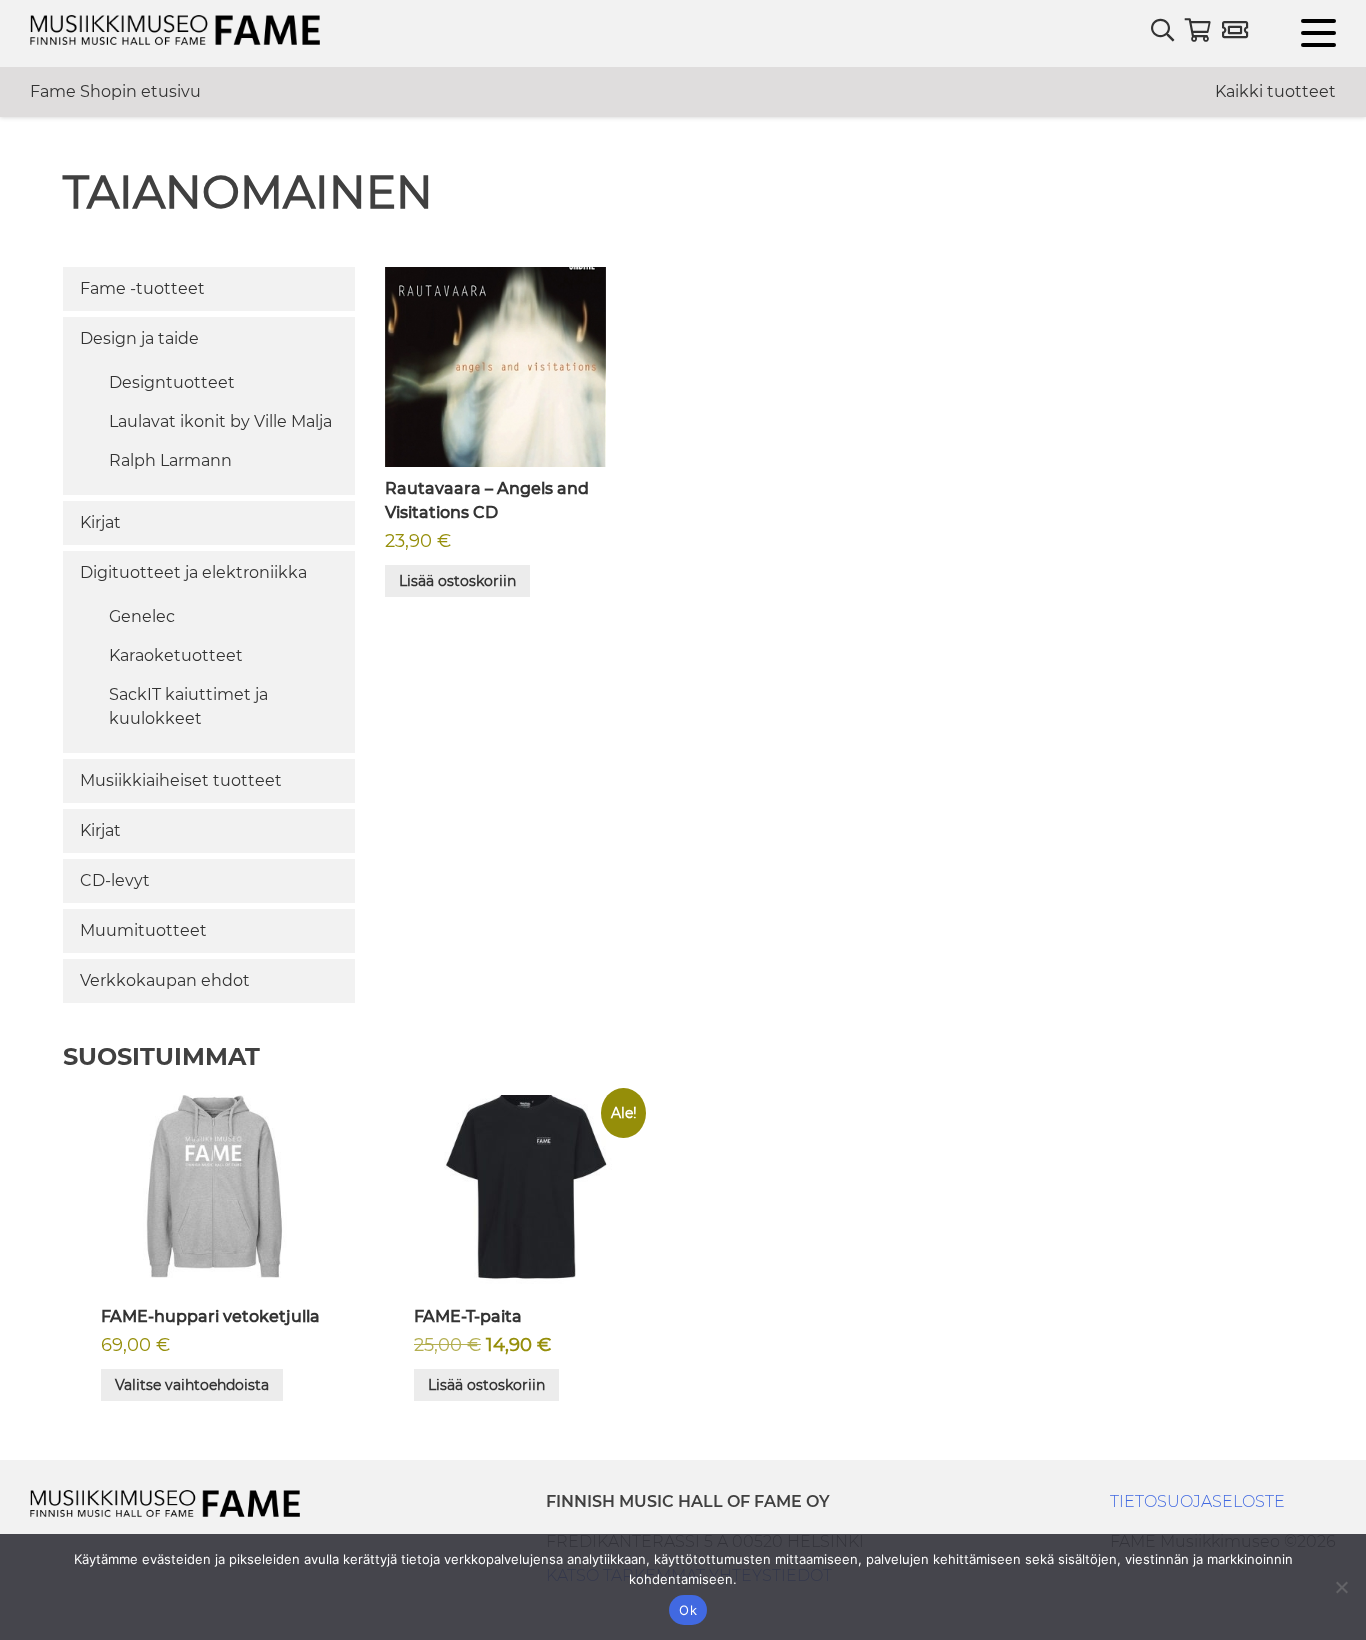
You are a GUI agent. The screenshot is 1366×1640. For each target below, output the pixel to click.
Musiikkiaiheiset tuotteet (181, 780)
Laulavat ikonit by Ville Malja (220, 421)
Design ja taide (139, 338)
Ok (688, 1610)
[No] (1341, 1587)
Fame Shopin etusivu (115, 91)
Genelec (142, 616)
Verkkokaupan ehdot (165, 980)
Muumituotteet (143, 930)
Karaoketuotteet (176, 655)
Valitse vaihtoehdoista (192, 1385)
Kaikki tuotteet (1275, 91)
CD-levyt (115, 880)
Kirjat (100, 522)
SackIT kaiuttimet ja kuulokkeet (188, 706)
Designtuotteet (172, 382)
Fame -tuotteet (142, 288)
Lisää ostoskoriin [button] (457, 581)
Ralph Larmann (170, 460)
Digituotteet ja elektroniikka (193, 572)
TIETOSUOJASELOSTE (1197, 1501)
